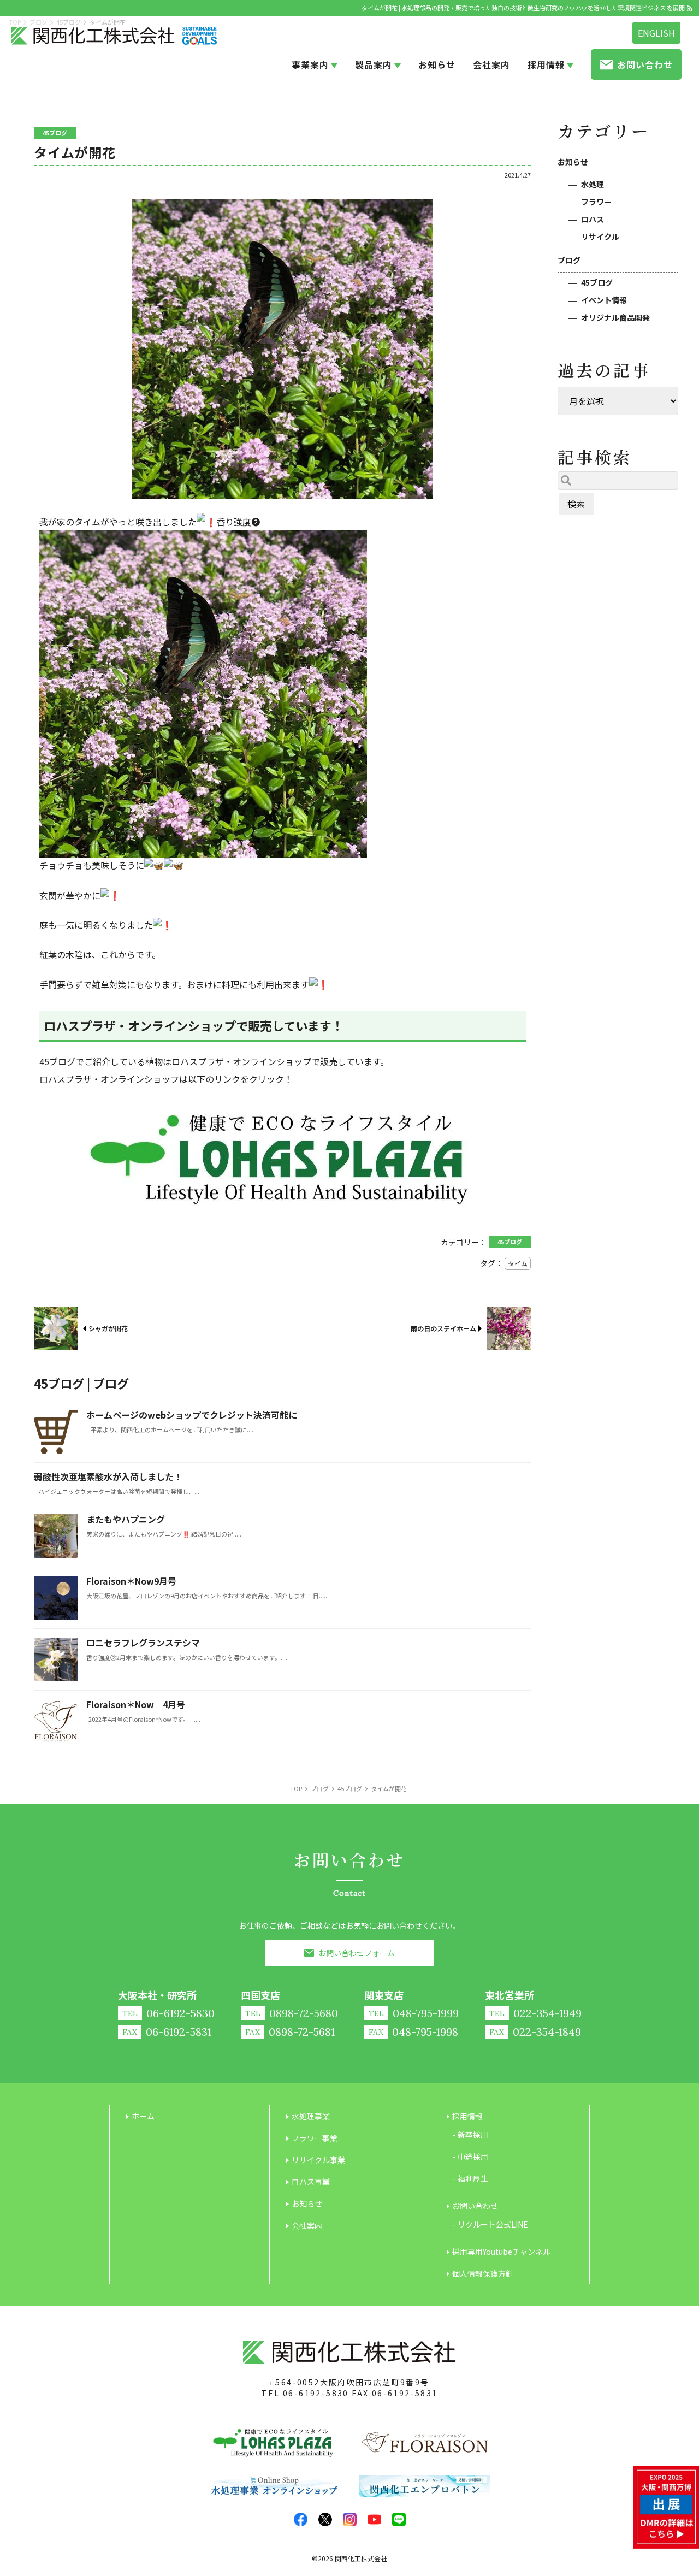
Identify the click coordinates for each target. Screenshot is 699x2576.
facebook (301, 2519)
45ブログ (597, 282)
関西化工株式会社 (361, 2558)
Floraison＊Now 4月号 (136, 1704)
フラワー (596, 202)
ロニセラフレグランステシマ (143, 1643)
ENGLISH (656, 33)
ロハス (593, 219)
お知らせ (573, 162)
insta (350, 2519)
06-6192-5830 (316, 2393)
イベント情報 (604, 300)
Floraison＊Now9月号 (131, 1581)
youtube (374, 2519)
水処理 (593, 184)
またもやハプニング (126, 1519)
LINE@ (399, 2519)
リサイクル (600, 237)
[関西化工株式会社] (114, 36)
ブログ (569, 260)
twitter (325, 2519)
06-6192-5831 (405, 2393)
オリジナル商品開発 (615, 317)
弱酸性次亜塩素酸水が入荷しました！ (108, 1476)
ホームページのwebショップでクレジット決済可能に (192, 1415)
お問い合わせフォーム (357, 1953)
